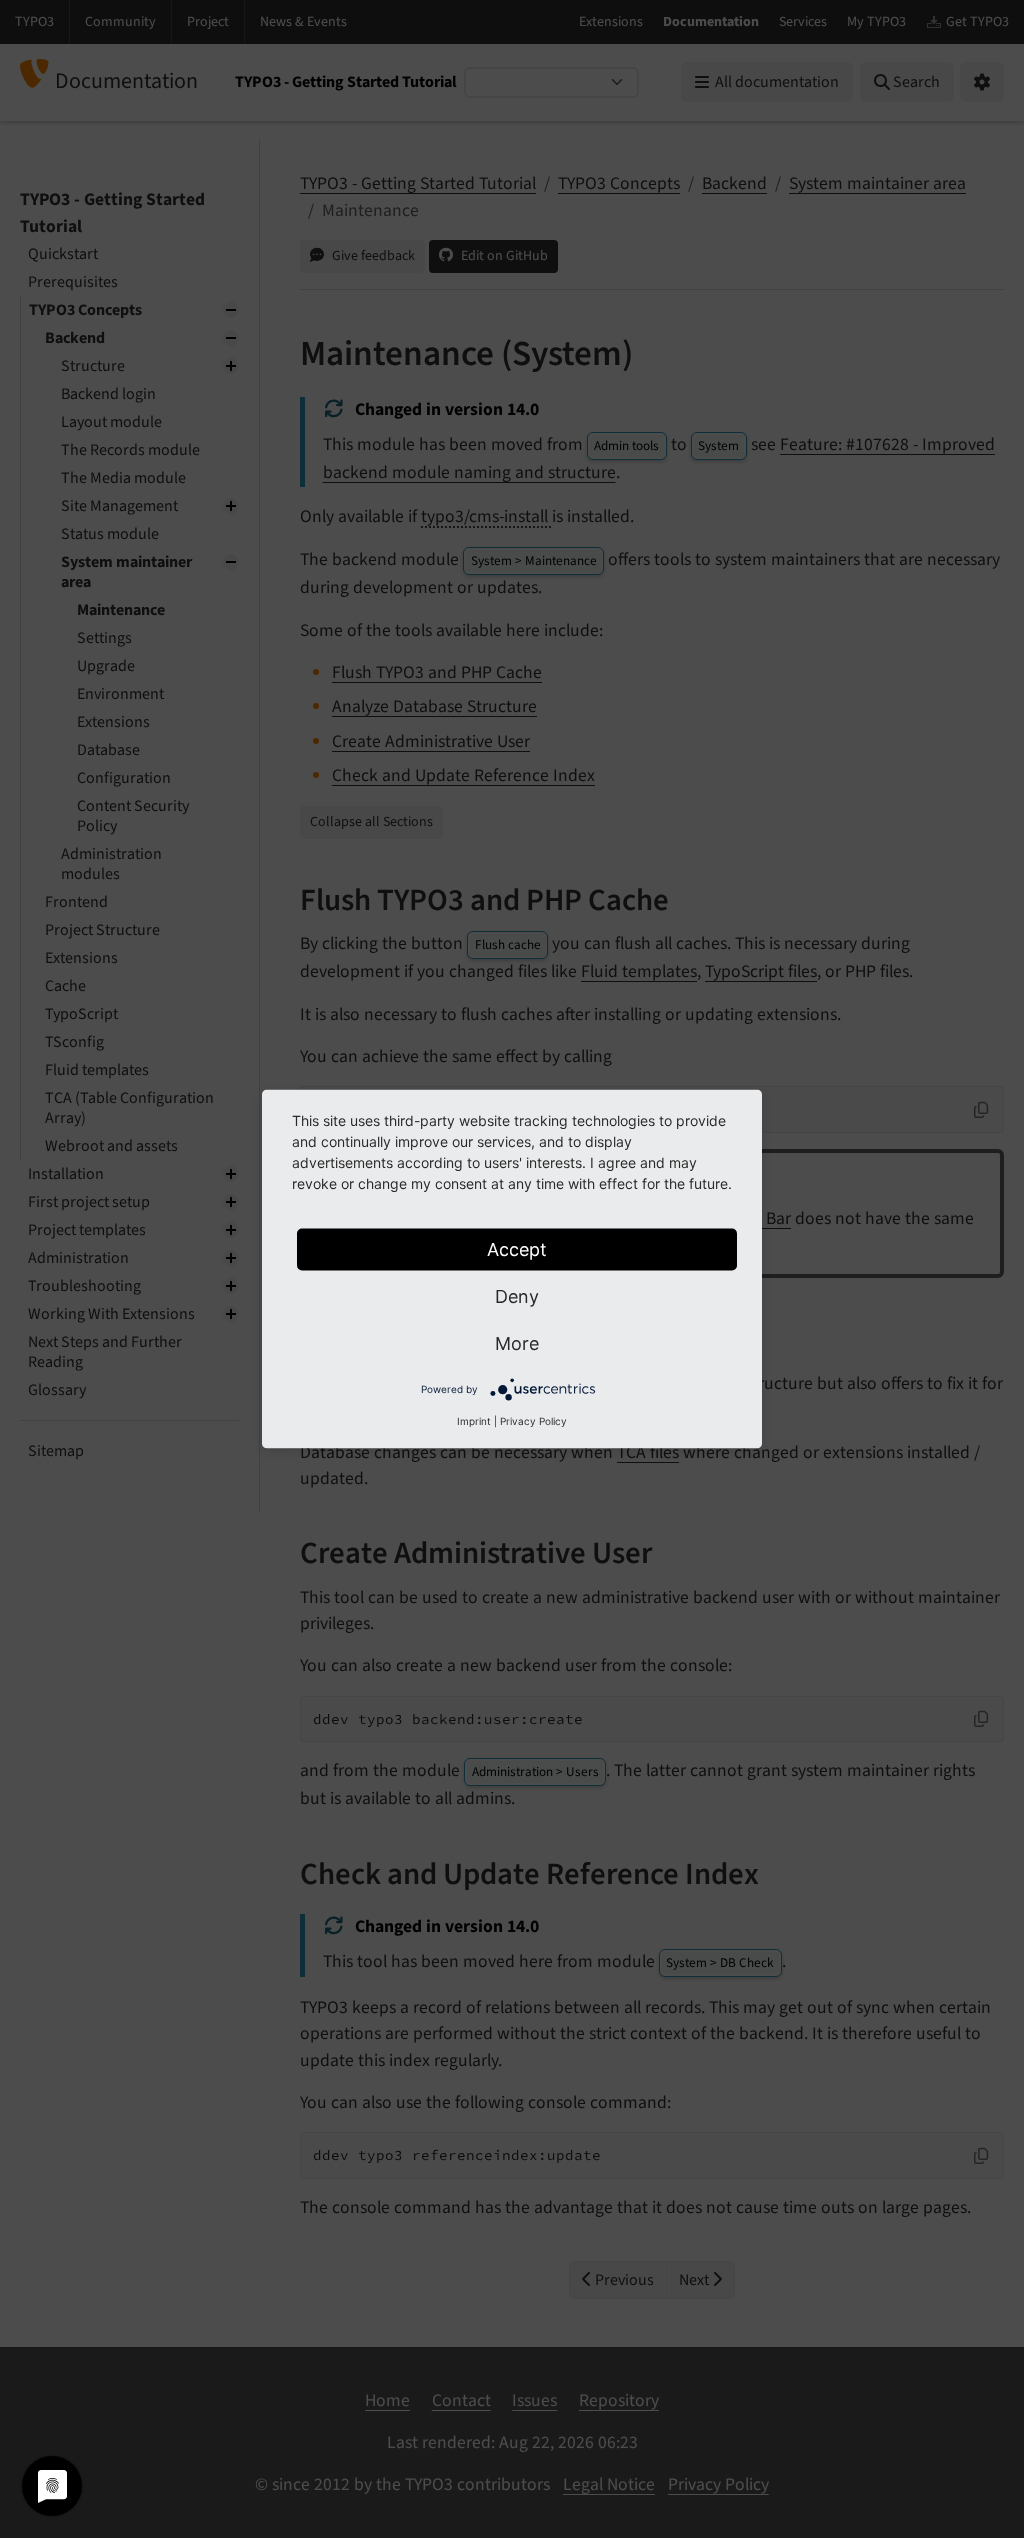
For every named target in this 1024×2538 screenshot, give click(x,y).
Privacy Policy (533, 1421)
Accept (517, 1249)
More (517, 1343)
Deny (517, 1296)
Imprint (474, 1421)
